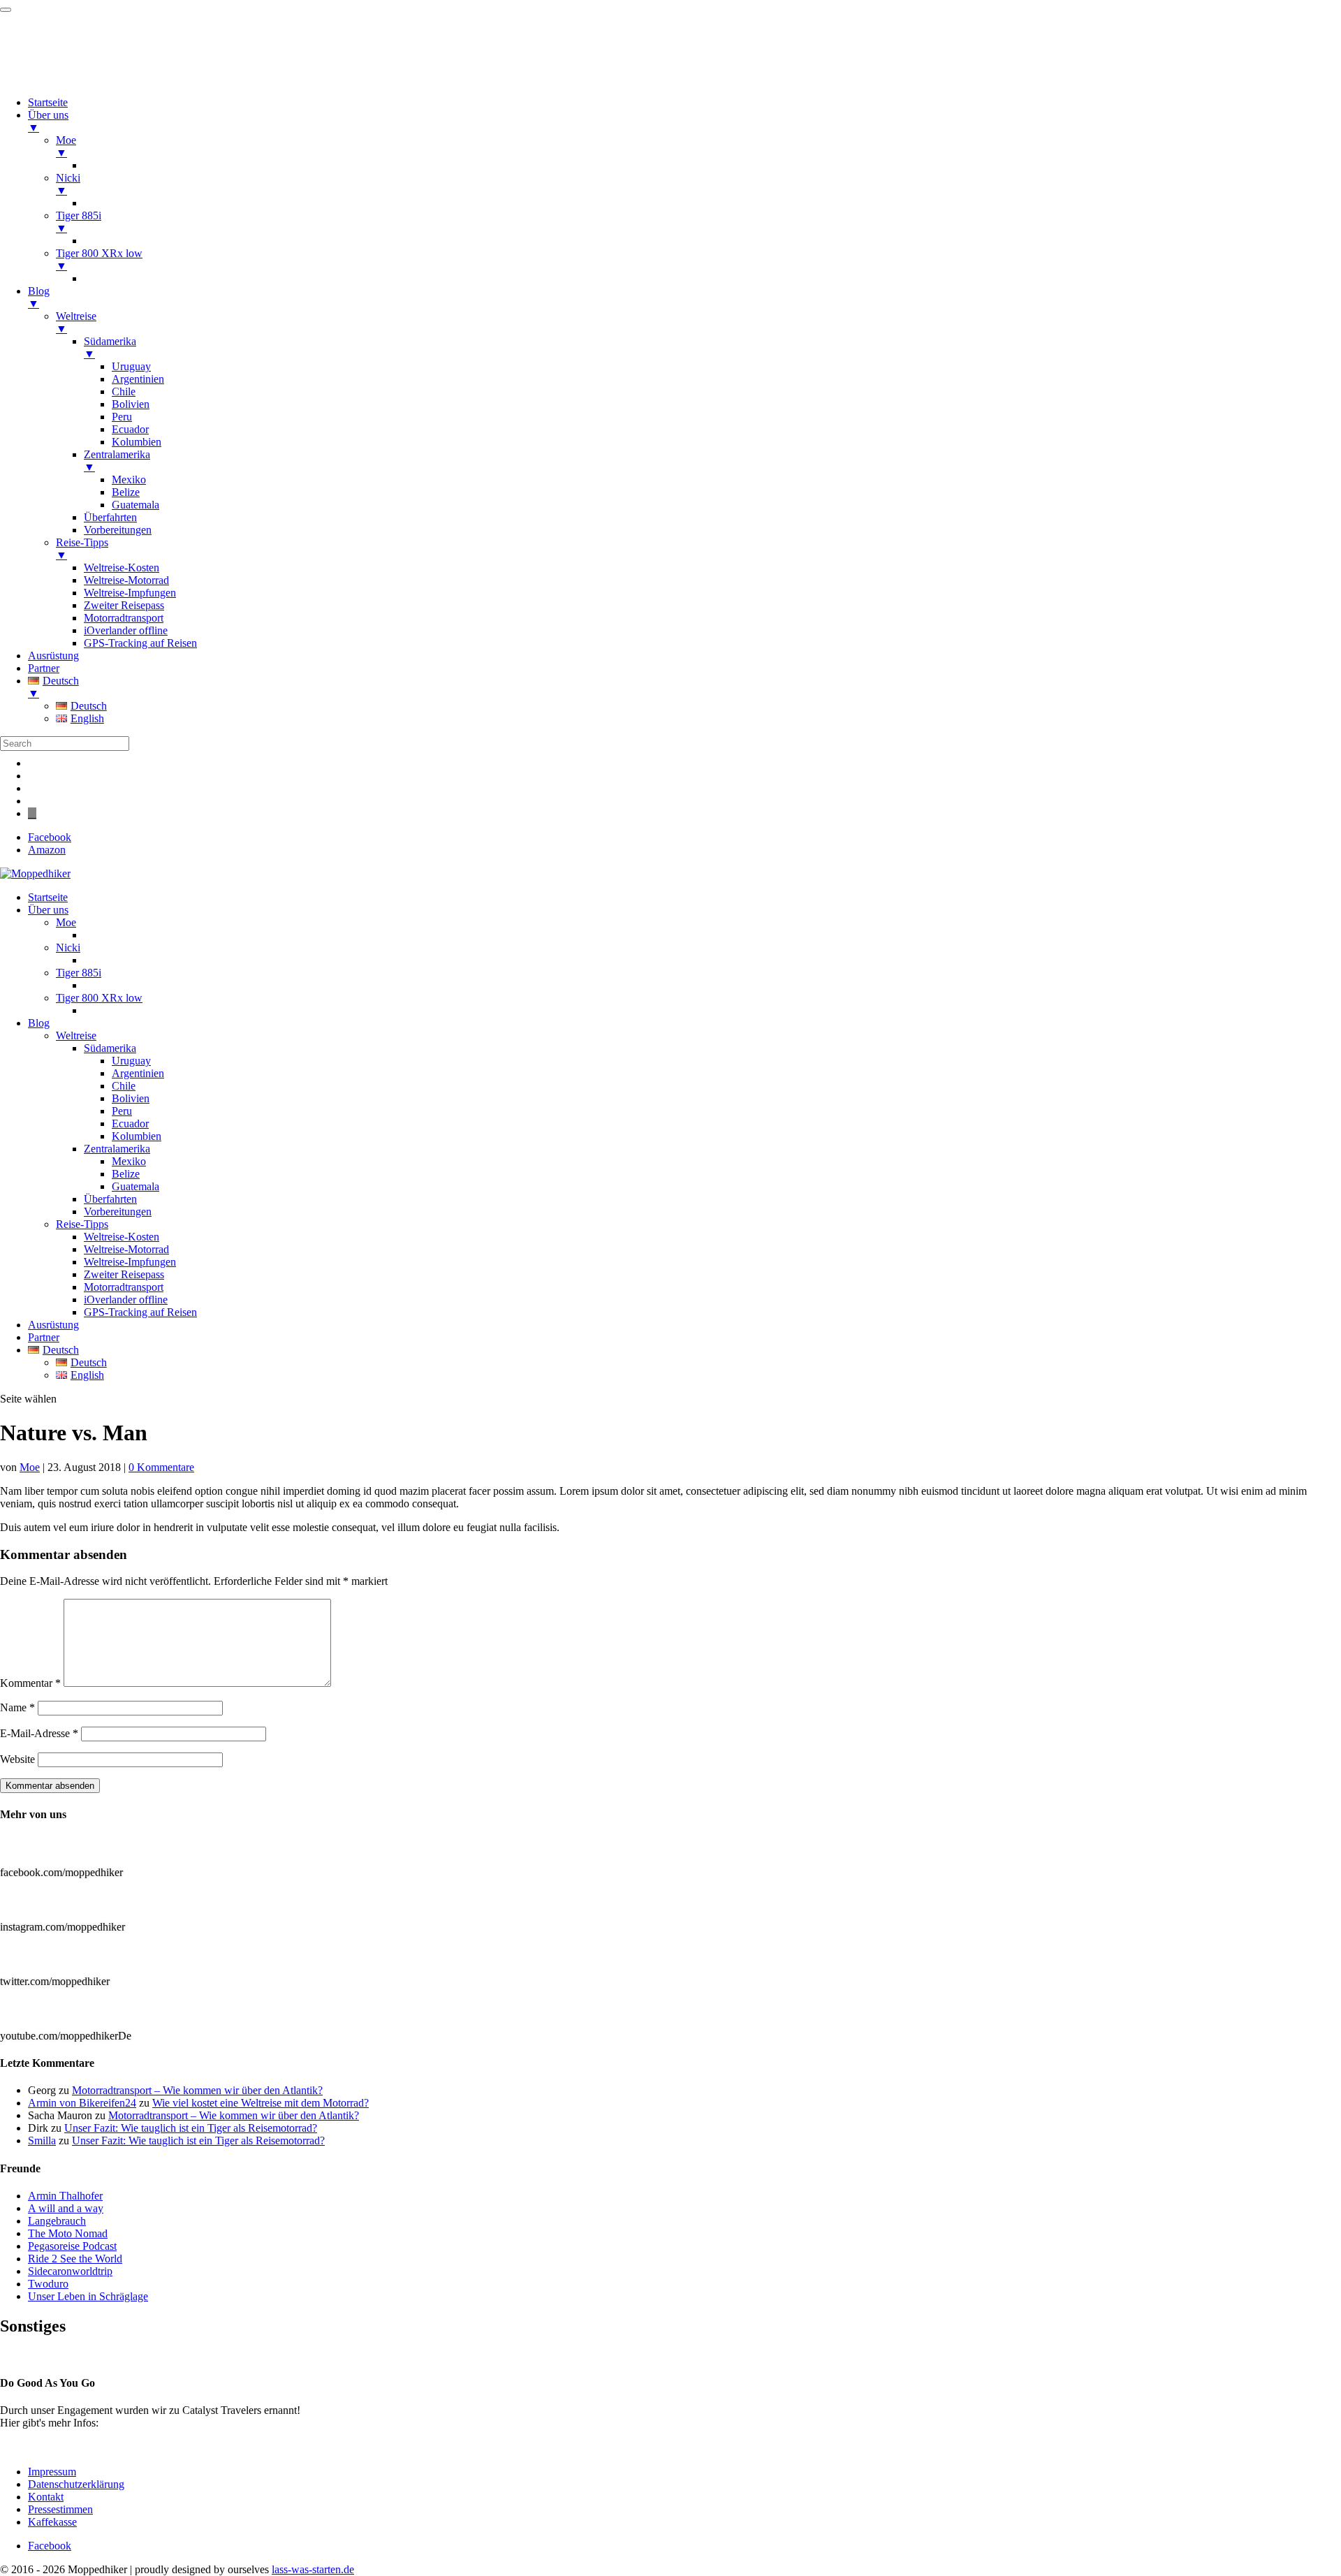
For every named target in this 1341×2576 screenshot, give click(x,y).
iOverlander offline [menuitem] (126, 630)
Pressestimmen (32, 2356)
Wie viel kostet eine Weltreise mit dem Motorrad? (261, 2103)
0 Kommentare (161, 1467)
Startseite (48, 897)
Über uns (48, 910)
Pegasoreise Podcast (72, 2246)
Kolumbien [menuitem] (137, 442)
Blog (39, 1023)
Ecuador (130, 1124)
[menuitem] (684, 687)
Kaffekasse (52, 2522)
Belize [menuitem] (126, 492)
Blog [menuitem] (39, 297)
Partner (44, 1337)
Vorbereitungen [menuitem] (118, 530)
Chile (124, 1086)
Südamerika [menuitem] (110, 347)
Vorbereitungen (118, 1212)
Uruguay (131, 1061)
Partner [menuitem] (44, 668)
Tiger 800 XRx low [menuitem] (99, 259)
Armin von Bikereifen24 (82, 2103)
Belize (126, 1174)
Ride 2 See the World (75, 2259)
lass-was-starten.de (313, 2569)
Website (17, 1759)
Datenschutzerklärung (76, 2484)
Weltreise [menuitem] (76, 322)
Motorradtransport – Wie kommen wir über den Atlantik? (197, 2090)
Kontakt (46, 2497)
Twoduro (48, 2284)
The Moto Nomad (68, 2233)
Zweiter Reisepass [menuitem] (124, 605)
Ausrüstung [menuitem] (53, 656)
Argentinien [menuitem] (138, 379)
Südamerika (110, 1048)
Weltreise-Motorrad (126, 1249)
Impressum (52, 2472)
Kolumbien (137, 1136)
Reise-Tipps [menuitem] (82, 549)
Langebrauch (57, 2221)
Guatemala (135, 1186)
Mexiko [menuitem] (129, 480)
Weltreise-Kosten (122, 1237)
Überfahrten (110, 1199)
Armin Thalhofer (65, 2196)
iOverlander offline (126, 1300)
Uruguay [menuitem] (131, 366)
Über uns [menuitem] (48, 121)
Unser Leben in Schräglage (88, 2296)
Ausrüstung (53, 1325)
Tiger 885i (79, 973)
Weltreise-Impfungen (130, 1262)
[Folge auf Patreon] (32, 813)
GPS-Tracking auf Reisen (140, 1312)
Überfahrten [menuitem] (110, 517)
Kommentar (30, 1683)
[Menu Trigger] (6, 10)
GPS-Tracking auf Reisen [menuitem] (140, 643)
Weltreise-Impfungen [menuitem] (130, 593)
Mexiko (129, 1161)
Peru (122, 1111)
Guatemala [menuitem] (135, 505)
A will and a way (66, 2208)
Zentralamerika (117, 1149)
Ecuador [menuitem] (130, 429)
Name (17, 1707)
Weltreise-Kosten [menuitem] (122, 568)
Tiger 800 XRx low (99, 998)
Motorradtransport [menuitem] (124, 618)
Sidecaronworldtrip (70, 2271)
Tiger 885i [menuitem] (79, 222)
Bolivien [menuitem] (131, 404)
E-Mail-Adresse (39, 1733)
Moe (66, 922)
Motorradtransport (124, 1287)
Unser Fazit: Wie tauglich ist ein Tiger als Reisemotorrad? (191, 2128)
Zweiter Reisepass (124, 1274)
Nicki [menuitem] (68, 184)
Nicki (68, 947)
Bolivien (131, 1098)
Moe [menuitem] (66, 146)
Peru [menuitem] (122, 417)
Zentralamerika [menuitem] (117, 461)
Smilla (42, 2140)
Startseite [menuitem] (48, 102)
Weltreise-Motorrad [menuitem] (126, 580)
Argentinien (138, 1073)
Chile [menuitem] (124, 391)
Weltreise (76, 1035)
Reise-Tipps (82, 1224)
